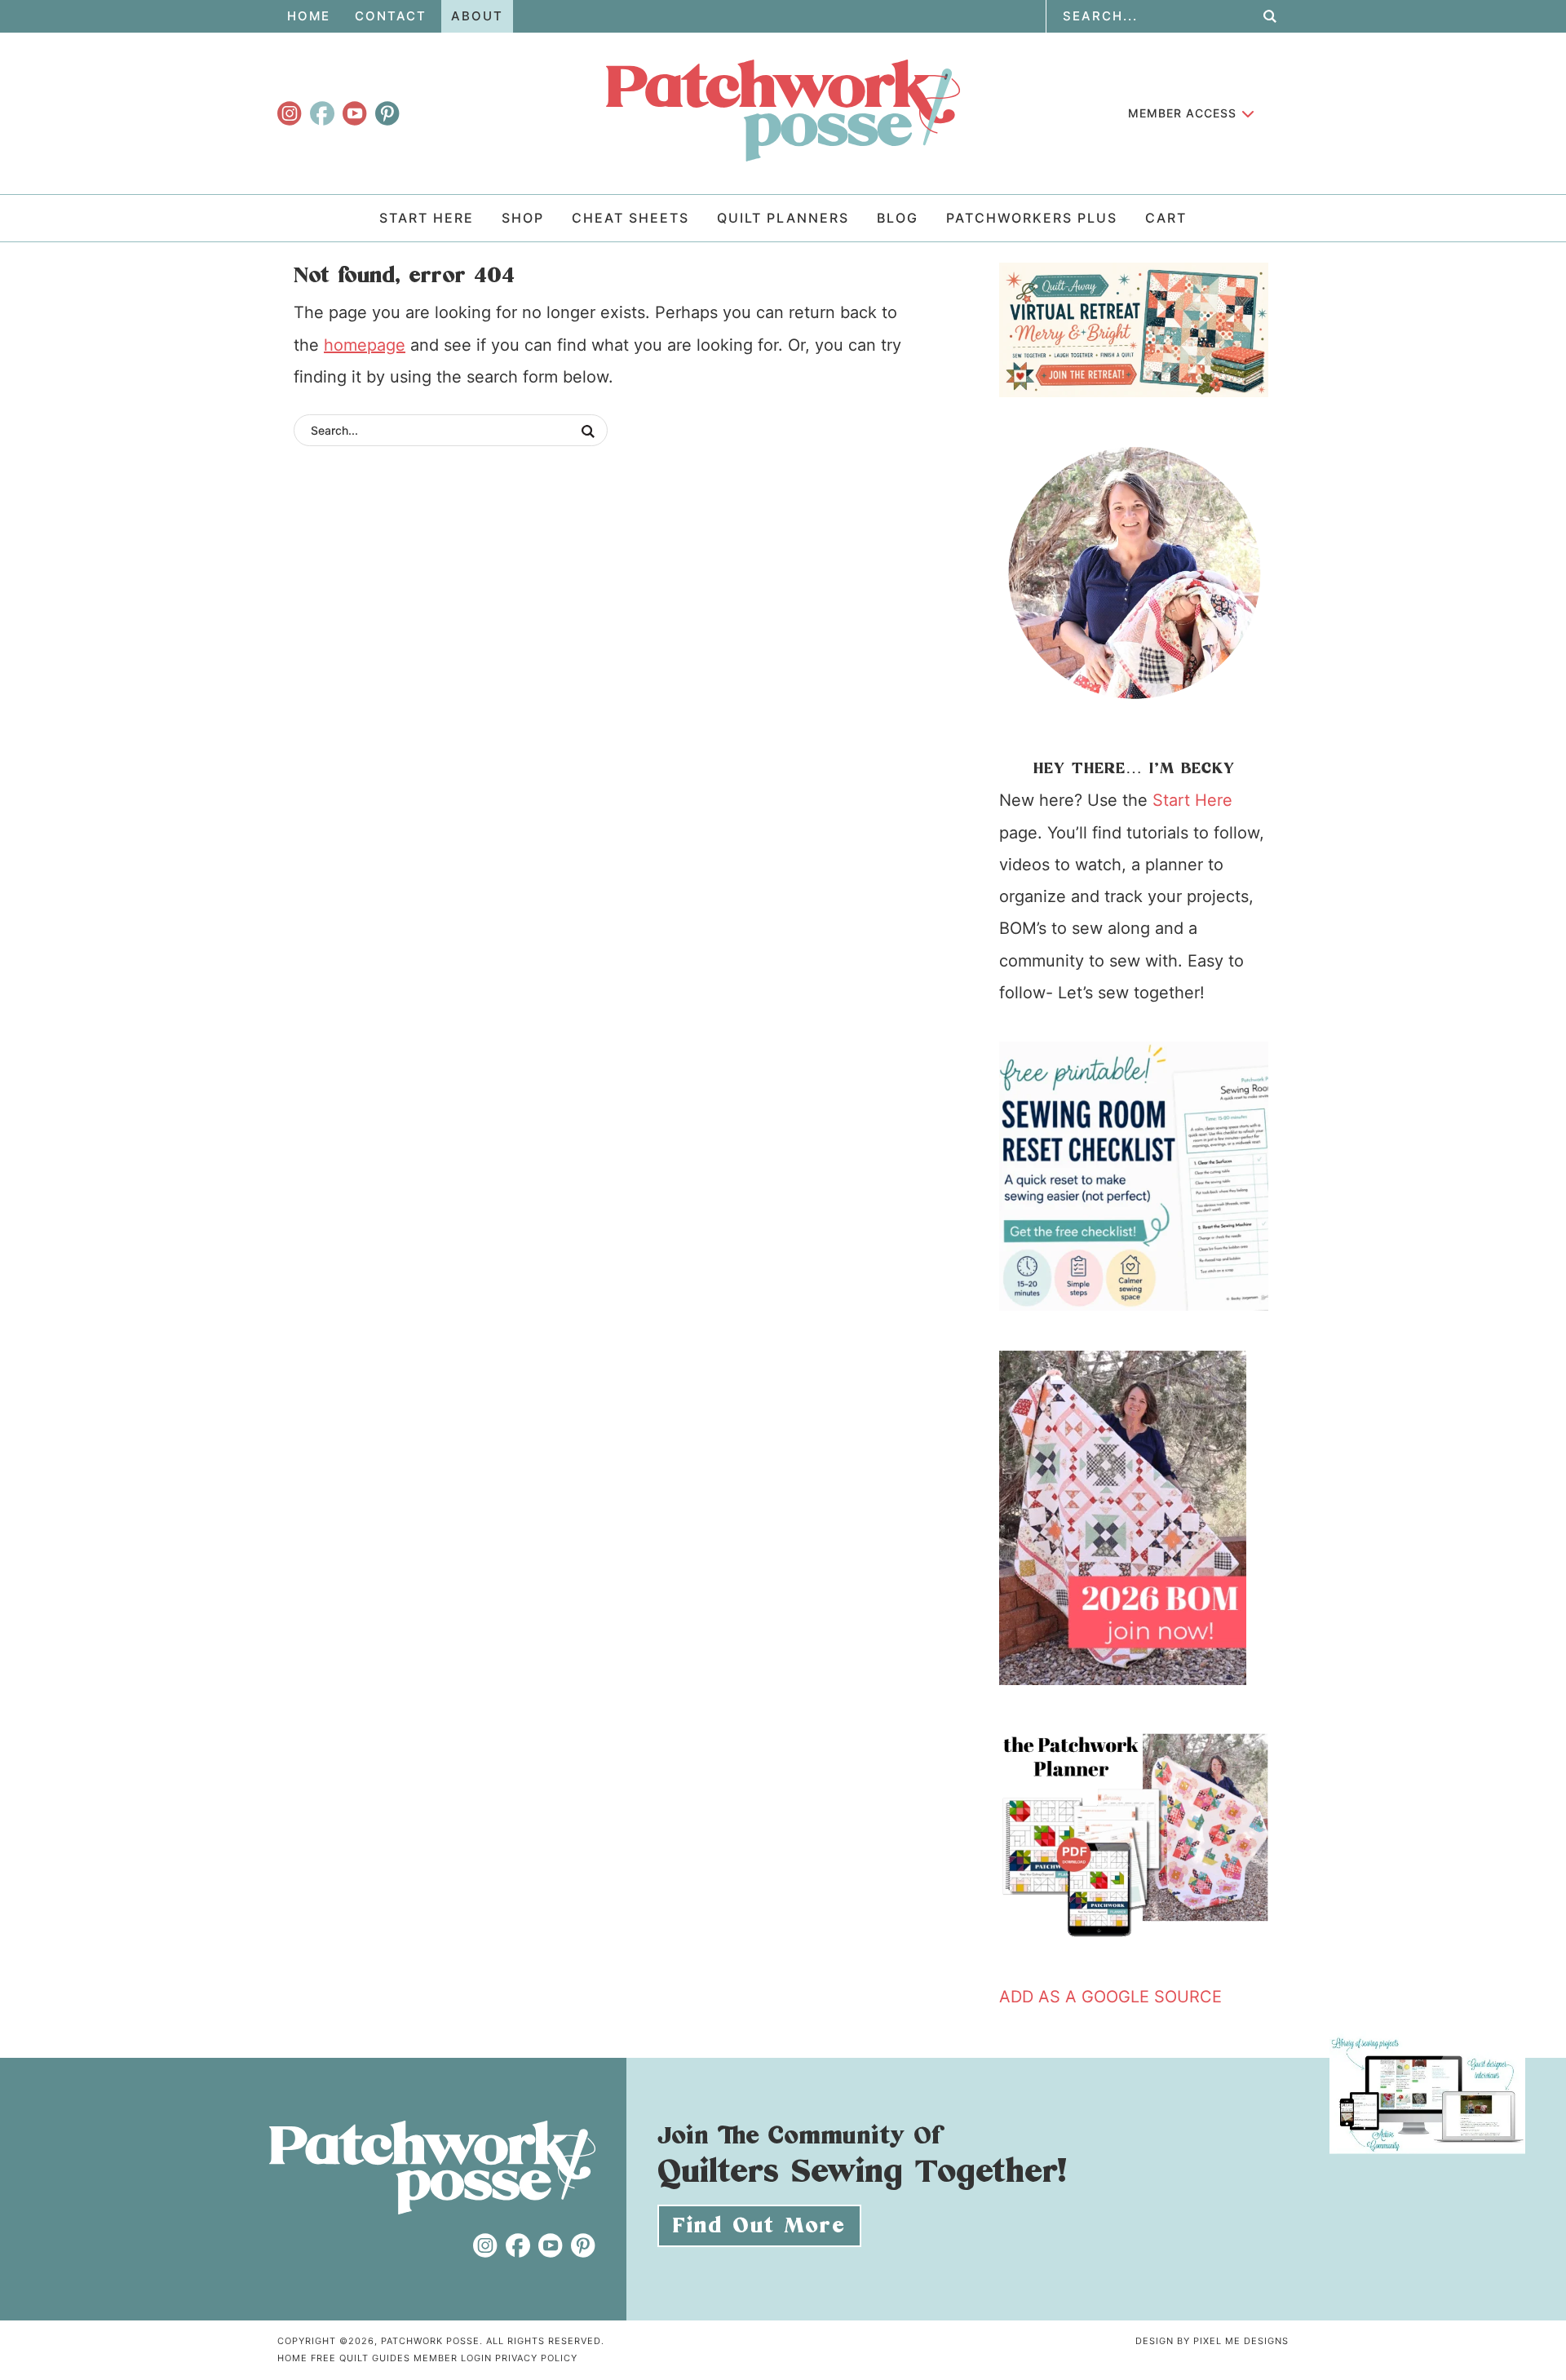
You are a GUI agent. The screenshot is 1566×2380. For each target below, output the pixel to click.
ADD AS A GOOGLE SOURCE (1110, 1997)
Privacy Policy (536, 2358)
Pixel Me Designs (1241, 2341)
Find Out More (759, 2226)
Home (292, 2358)
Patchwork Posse (783, 110)
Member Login (453, 2358)
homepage (365, 345)
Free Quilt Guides (361, 2358)
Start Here (1192, 800)
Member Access (1182, 113)
